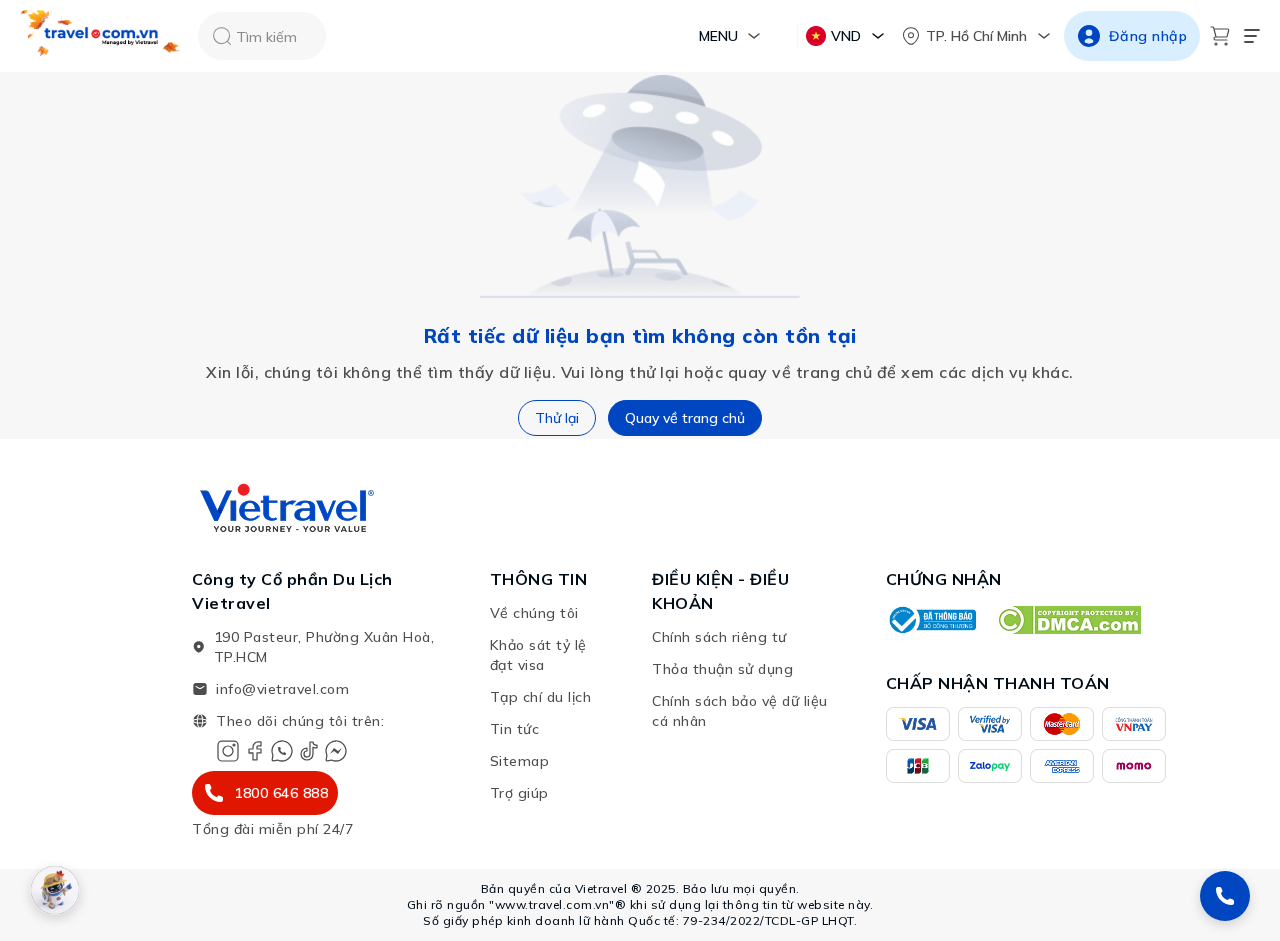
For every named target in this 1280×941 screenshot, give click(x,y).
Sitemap (520, 761)
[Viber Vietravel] (282, 751)
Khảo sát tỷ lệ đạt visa (538, 655)
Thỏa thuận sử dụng (722, 669)
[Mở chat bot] (55, 890)
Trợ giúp (519, 793)
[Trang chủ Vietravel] (101, 36)
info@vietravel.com (282, 689)
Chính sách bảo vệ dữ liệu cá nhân (740, 711)
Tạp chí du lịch (541, 697)
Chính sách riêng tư (719, 637)
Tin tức (515, 729)
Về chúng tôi (534, 613)
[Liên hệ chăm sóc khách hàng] (1225, 896)
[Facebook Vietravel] (255, 751)
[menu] (1252, 36)
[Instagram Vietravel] (228, 751)
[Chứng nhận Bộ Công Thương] (931, 620)
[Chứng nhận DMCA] (1068, 620)
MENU (718, 36)
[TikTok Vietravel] (309, 751)
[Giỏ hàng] (1220, 36)
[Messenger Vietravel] (336, 751)
